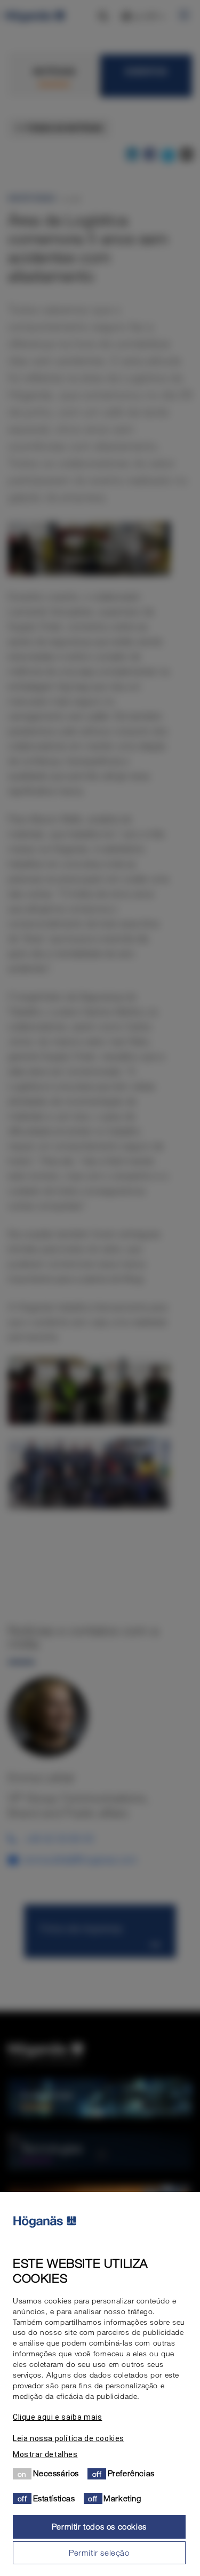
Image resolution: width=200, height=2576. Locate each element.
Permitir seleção (99, 2553)
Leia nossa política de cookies (69, 2438)
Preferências (131, 2473)
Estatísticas (54, 2498)
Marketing (122, 2498)
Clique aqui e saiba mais (57, 2417)
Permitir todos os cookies (99, 2526)
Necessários (56, 2473)
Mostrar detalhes (45, 2454)
